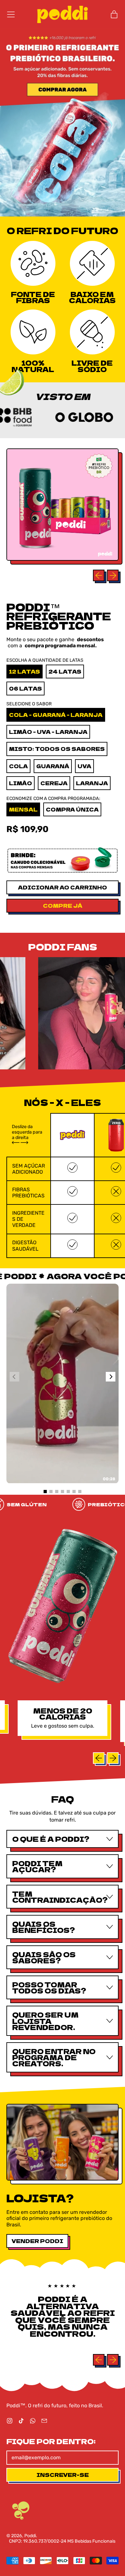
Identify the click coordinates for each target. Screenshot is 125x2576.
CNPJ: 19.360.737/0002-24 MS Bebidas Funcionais (62, 2541)
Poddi (30, 2536)
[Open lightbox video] (63, 1383)
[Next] (111, 1377)
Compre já (63, 905)
